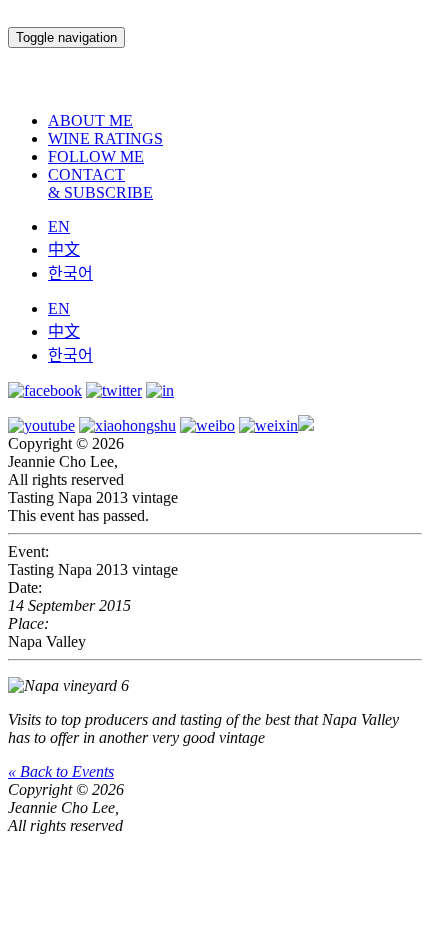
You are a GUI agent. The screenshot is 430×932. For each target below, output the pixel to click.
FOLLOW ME (96, 156)
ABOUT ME (90, 120)
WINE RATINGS (105, 138)
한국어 (70, 273)
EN (59, 226)
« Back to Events (61, 771)
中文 (64, 249)
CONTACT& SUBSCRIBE (100, 183)
